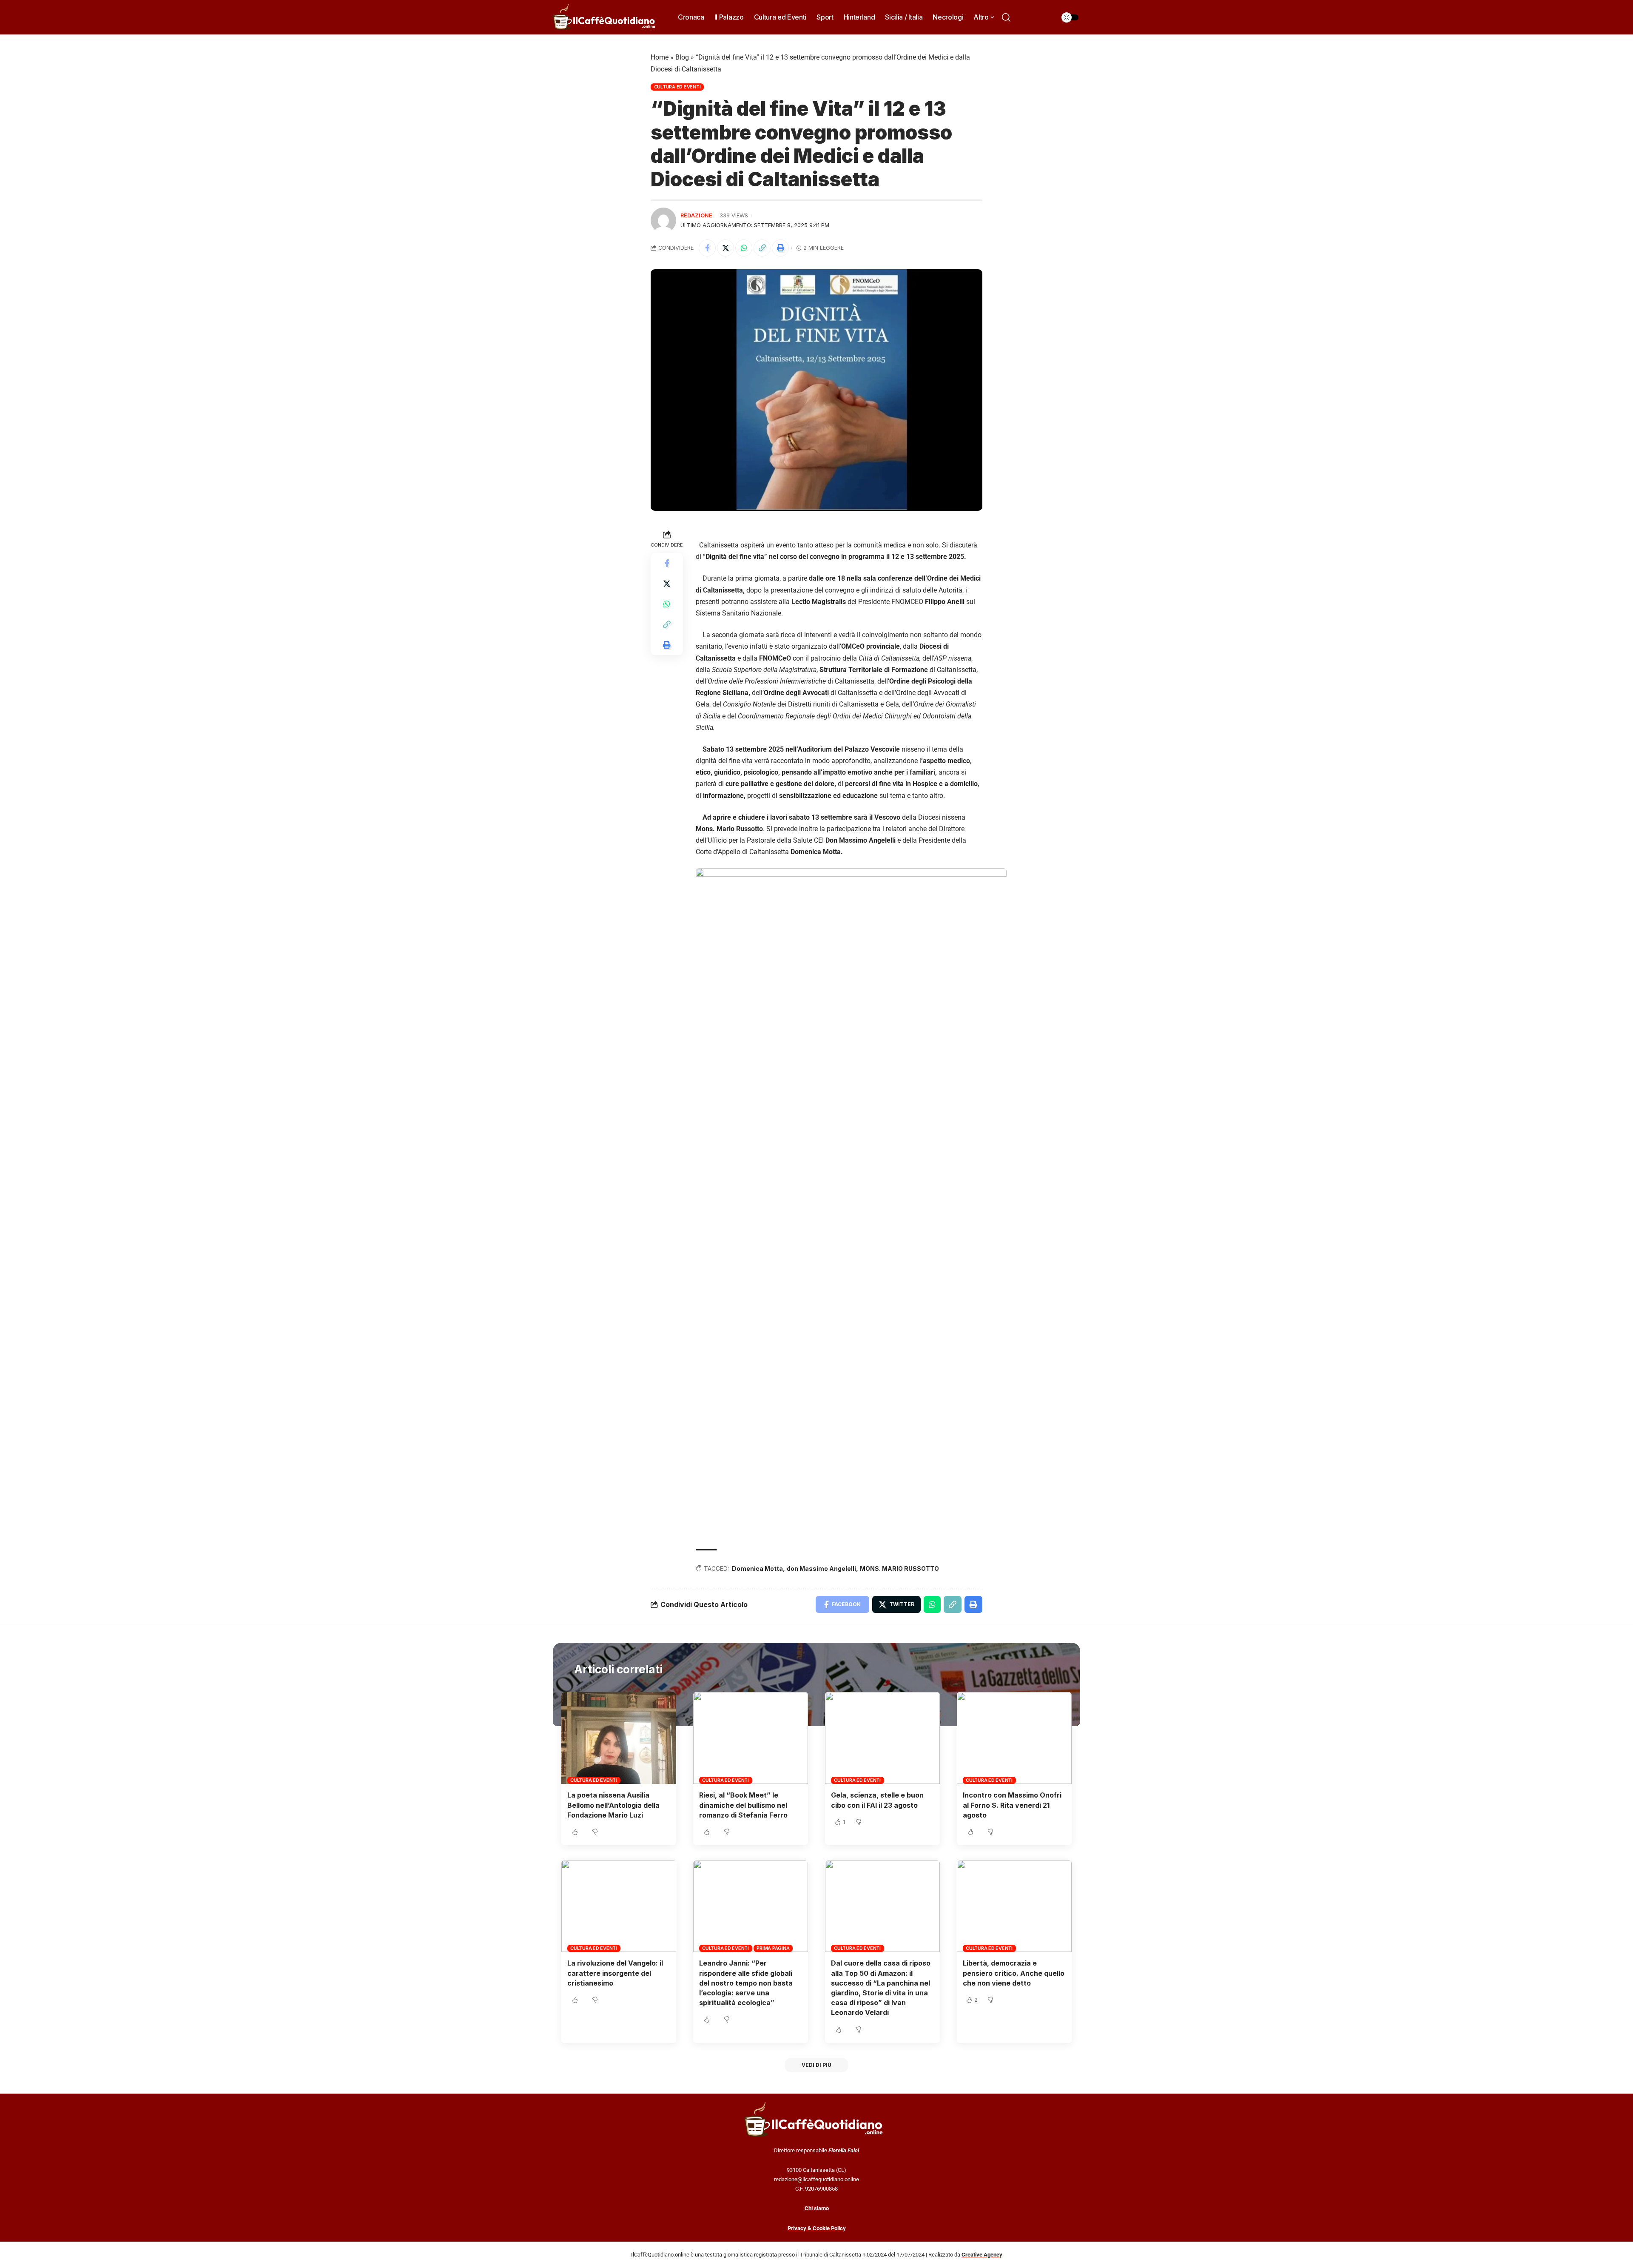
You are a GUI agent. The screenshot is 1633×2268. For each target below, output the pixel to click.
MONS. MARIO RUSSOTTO (899, 1569)
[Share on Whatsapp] (744, 248)
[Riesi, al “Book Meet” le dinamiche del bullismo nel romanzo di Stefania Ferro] (751, 1738)
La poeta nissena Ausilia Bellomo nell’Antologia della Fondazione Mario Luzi (613, 1805)
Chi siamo (817, 2208)
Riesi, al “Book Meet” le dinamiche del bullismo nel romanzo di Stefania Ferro (743, 1805)
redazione (696, 215)
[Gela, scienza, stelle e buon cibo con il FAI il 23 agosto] (882, 1738)
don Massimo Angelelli (821, 1569)
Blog (682, 57)
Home (660, 57)
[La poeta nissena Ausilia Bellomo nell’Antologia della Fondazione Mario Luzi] (619, 1738)
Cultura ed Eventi (677, 87)
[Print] (780, 248)
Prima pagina (773, 1948)
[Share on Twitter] (725, 248)
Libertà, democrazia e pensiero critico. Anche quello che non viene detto (1014, 1973)
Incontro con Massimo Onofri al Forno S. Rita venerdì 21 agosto (1012, 1805)
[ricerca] (1006, 17)
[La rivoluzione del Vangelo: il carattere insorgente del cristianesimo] (619, 1906)
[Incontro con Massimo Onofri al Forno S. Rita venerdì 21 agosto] (1014, 1738)
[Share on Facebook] (707, 248)
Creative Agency (982, 2255)
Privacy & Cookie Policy (817, 2228)
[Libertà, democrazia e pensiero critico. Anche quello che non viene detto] (1014, 1906)
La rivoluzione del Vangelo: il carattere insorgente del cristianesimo (615, 1973)
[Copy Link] (762, 248)
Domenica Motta (757, 1569)
